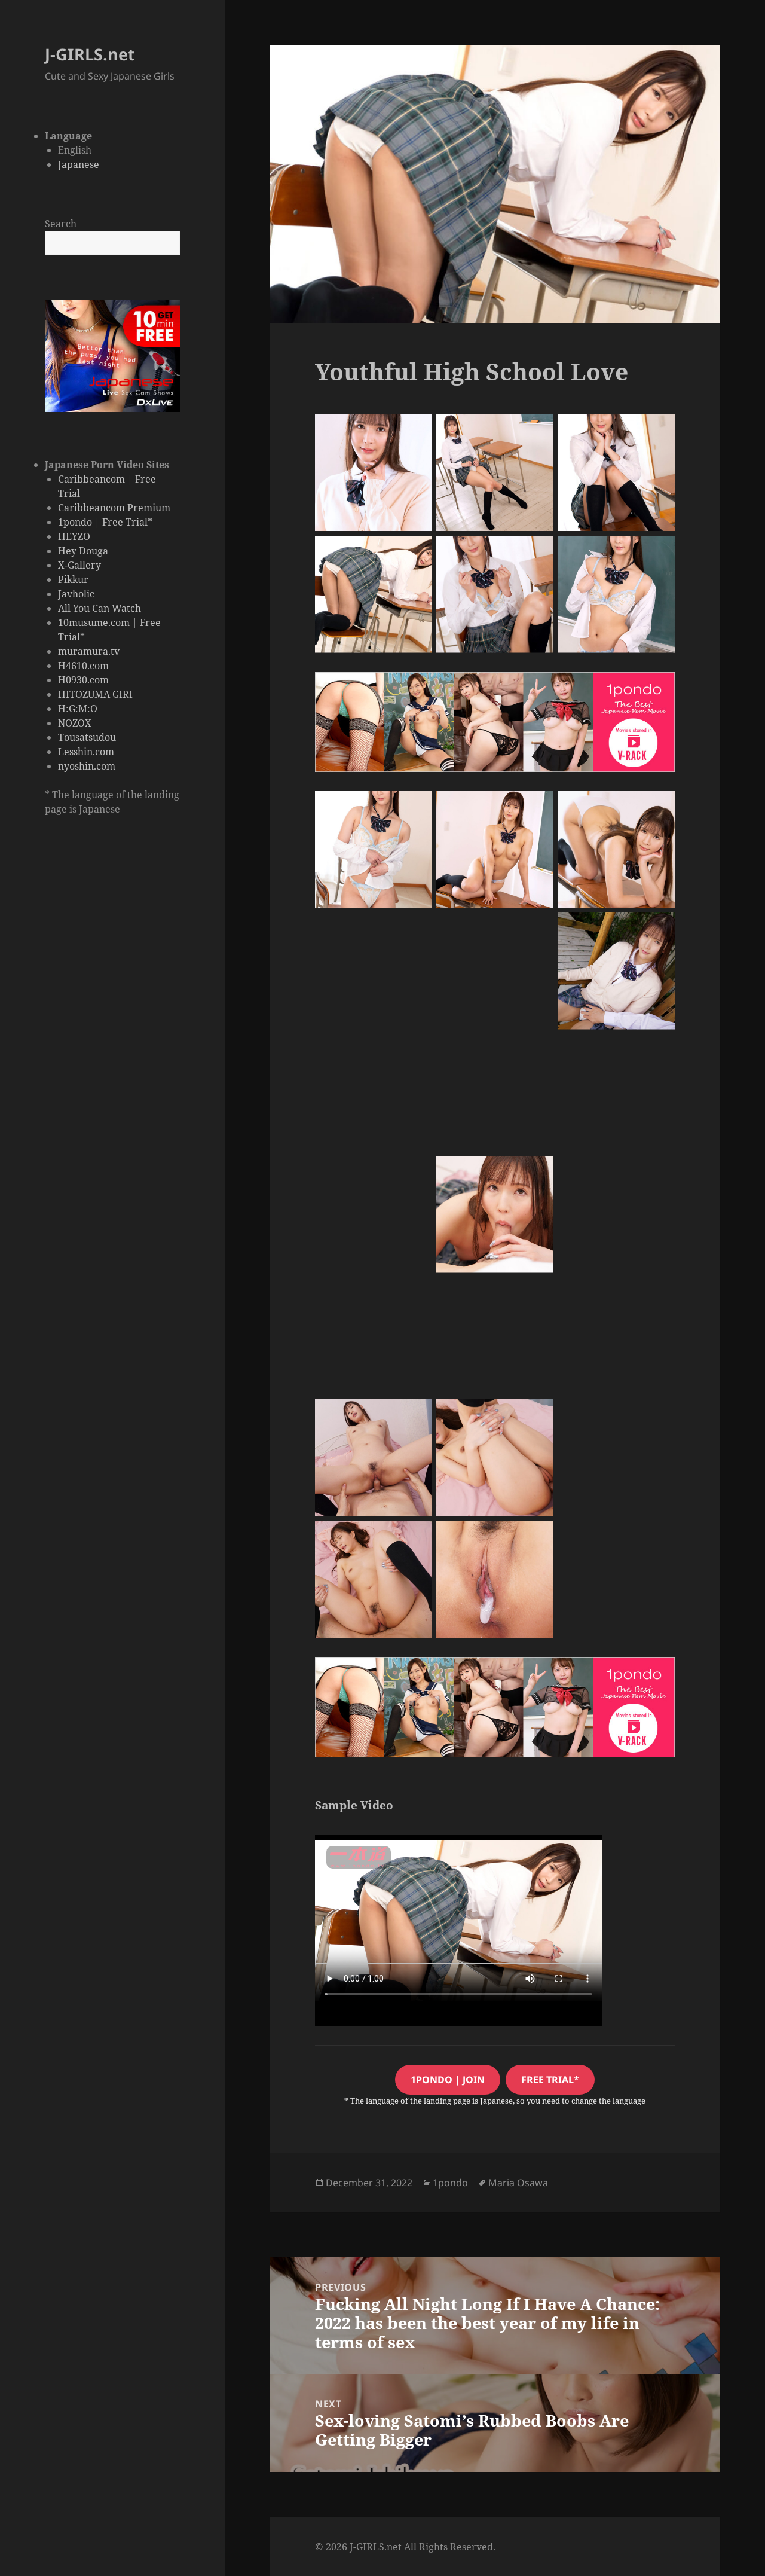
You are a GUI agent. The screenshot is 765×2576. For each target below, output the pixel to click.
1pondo (75, 522)
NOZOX (75, 723)
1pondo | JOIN (448, 2080)
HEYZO (74, 536)
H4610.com (83, 666)
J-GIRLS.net (90, 54)
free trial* (550, 2080)
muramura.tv (89, 651)
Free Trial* (127, 522)
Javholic (76, 594)
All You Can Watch (100, 608)
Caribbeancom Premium (114, 508)
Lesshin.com (86, 752)
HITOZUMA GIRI (95, 694)
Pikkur (73, 579)
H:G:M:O (78, 709)
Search (61, 224)
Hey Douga (83, 551)
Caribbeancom (91, 479)
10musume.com (94, 622)
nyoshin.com (87, 766)
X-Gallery (79, 565)
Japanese (79, 164)
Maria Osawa (518, 2183)
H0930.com (83, 680)
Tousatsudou (87, 737)
